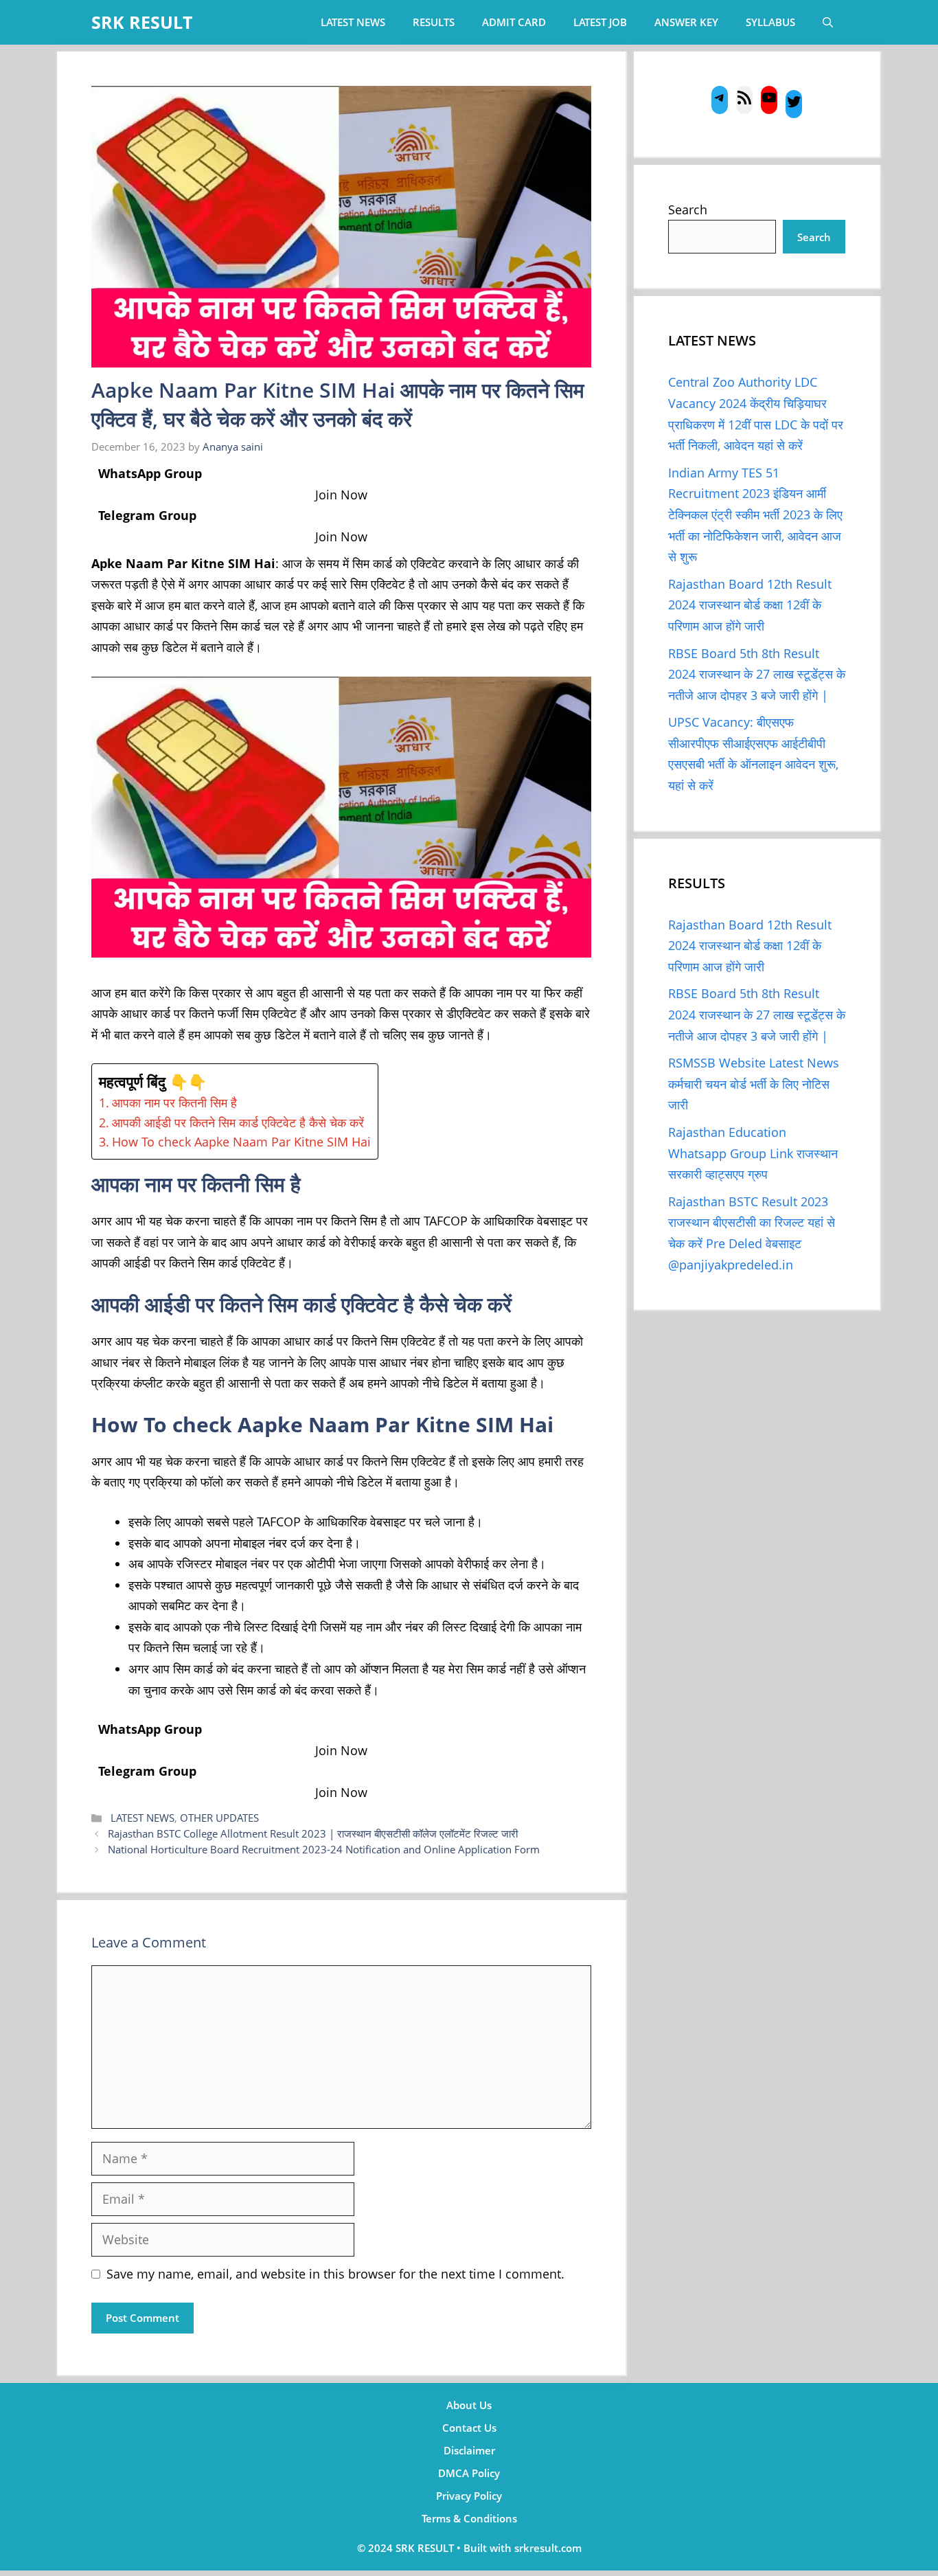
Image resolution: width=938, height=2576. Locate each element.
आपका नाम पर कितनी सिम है (176, 1103)
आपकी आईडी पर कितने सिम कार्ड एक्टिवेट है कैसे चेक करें (240, 1122)
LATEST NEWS (353, 22)
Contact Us (469, 2428)
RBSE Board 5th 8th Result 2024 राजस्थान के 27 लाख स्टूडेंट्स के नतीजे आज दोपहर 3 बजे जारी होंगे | (757, 674)
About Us (469, 2405)
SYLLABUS (770, 22)
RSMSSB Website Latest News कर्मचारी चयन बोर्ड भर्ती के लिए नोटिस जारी (754, 1084)
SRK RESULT (142, 22)
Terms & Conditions (469, 2518)
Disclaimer (469, 2450)
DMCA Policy (469, 2473)
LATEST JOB (600, 22)
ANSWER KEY (686, 22)
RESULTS (434, 22)
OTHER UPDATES (219, 1818)
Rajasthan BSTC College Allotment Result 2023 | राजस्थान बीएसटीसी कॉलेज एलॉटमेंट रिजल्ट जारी (313, 1833)
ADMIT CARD (514, 22)
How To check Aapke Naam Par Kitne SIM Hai (241, 1142)
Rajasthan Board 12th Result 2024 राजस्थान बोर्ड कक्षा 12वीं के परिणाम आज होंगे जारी (750, 605)
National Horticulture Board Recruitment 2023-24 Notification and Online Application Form (324, 1849)
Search (688, 210)
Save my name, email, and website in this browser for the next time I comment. (335, 2274)
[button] (828, 22)
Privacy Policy (469, 2496)
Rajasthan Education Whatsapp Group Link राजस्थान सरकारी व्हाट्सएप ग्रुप (753, 1153)
